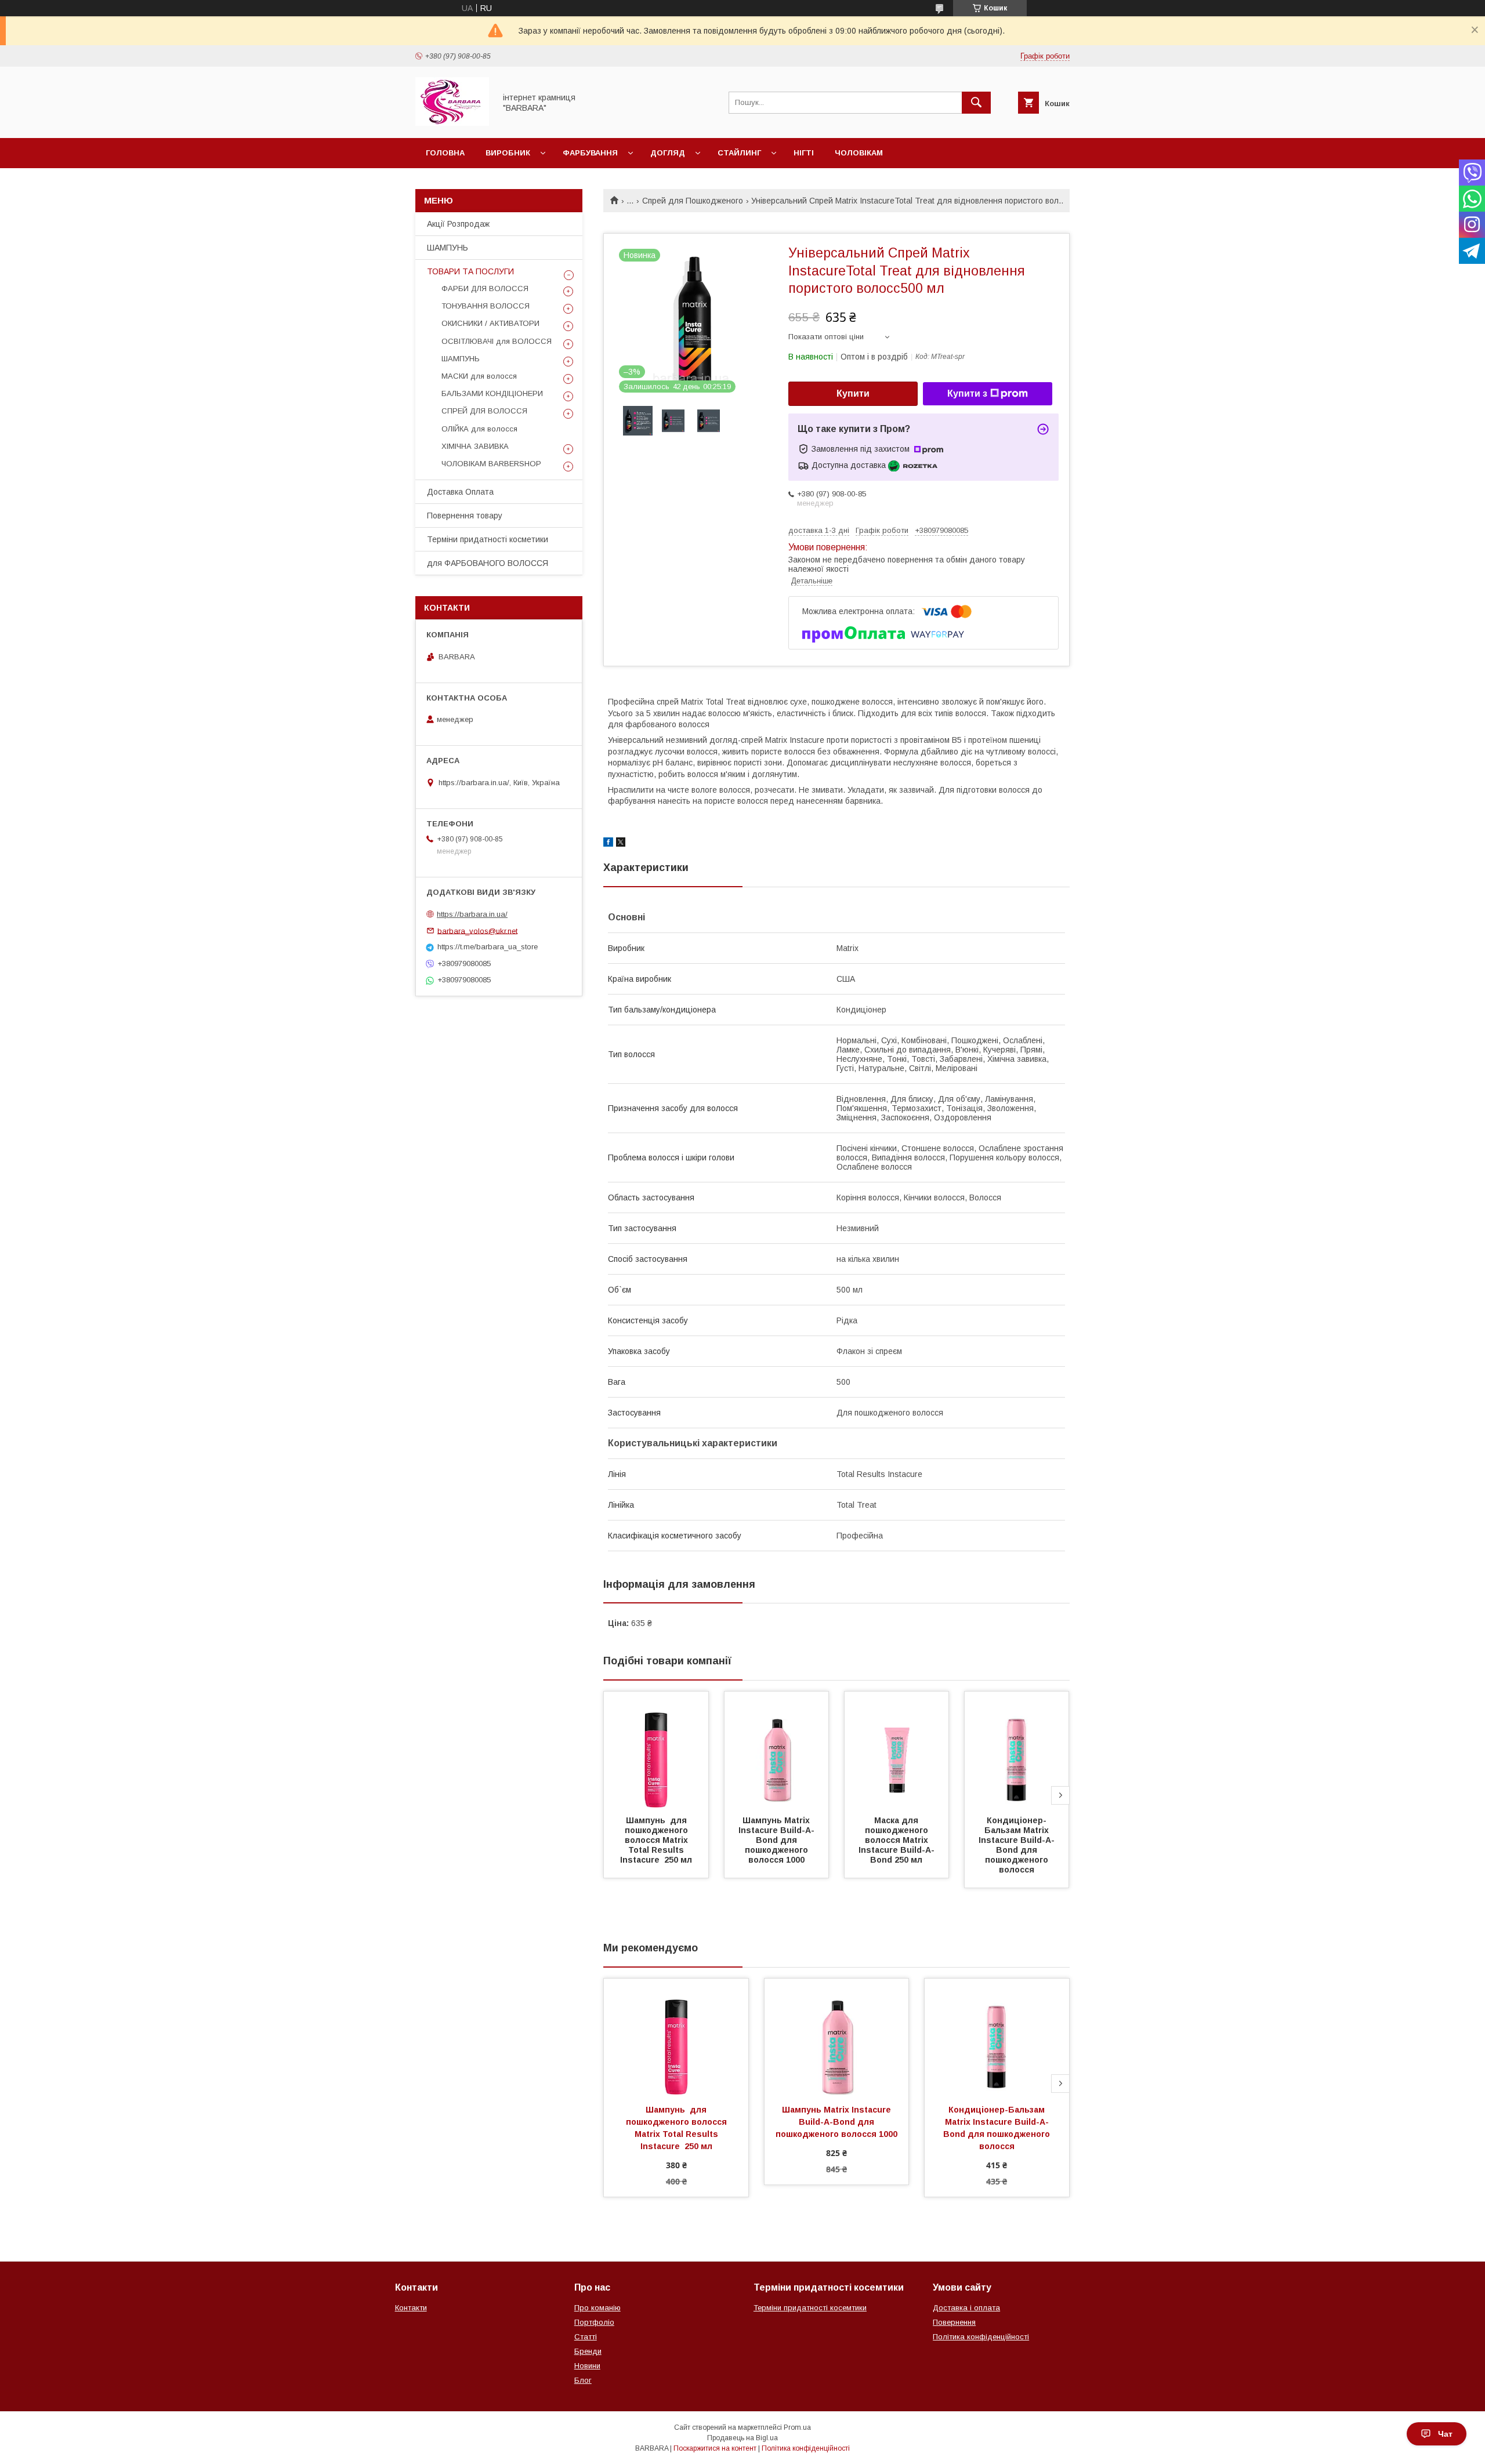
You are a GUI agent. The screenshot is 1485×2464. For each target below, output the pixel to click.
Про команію (597, 2308)
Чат (1445, 2434)
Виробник (508, 153)
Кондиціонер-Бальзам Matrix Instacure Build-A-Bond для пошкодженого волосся (1017, 1845)
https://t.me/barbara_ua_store (488, 947)
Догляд (668, 153)
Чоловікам (859, 153)
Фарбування (590, 153)
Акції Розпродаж (458, 224)
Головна (445, 153)
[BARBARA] (452, 123)
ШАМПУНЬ (448, 248)
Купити (853, 393)
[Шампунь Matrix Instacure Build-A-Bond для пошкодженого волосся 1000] (777, 1750)
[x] (621, 844)
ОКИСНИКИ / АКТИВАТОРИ (490, 323)
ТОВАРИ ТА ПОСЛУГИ (470, 271)
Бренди (588, 2351)
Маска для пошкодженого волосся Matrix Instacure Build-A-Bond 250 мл (897, 1840)
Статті (586, 2337)
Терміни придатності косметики (488, 539)
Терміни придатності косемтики (810, 2308)
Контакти (411, 2308)
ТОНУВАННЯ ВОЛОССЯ (486, 306)
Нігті (804, 153)
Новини (587, 2366)
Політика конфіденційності (981, 2337)
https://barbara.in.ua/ (472, 914)
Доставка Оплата (460, 492)
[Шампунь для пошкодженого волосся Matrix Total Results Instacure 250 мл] (656, 1750)
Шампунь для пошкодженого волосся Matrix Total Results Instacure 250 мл (656, 1840)
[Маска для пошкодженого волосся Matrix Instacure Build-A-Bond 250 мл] (897, 1750)
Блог (583, 2380)
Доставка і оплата (966, 2308)
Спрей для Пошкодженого (693, 201)
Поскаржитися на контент (715, 2448)
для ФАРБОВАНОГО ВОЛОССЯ (488, 563)
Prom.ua (797, 2427)
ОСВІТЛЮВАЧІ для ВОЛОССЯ (497, 341)
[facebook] (608, 844)
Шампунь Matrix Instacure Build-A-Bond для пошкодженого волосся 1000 (776, 1840)
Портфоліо (594, 2322)
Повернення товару (465, 516)
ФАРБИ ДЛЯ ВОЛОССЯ (485, 289)
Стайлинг (739, 153)
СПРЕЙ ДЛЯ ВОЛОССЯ (484, 411)
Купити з (967, 393)
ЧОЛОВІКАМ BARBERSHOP (491, 464)
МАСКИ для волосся (479, 376)
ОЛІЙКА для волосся (479, 429)
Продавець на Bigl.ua (742, 2438)
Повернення (954, 2322)
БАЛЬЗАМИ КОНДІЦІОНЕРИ (492, 393)
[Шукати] (976, 103)
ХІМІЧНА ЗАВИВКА (475, 446)
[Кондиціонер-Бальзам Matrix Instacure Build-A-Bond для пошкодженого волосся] (1017, 1750)
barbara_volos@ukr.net (477, 930)
